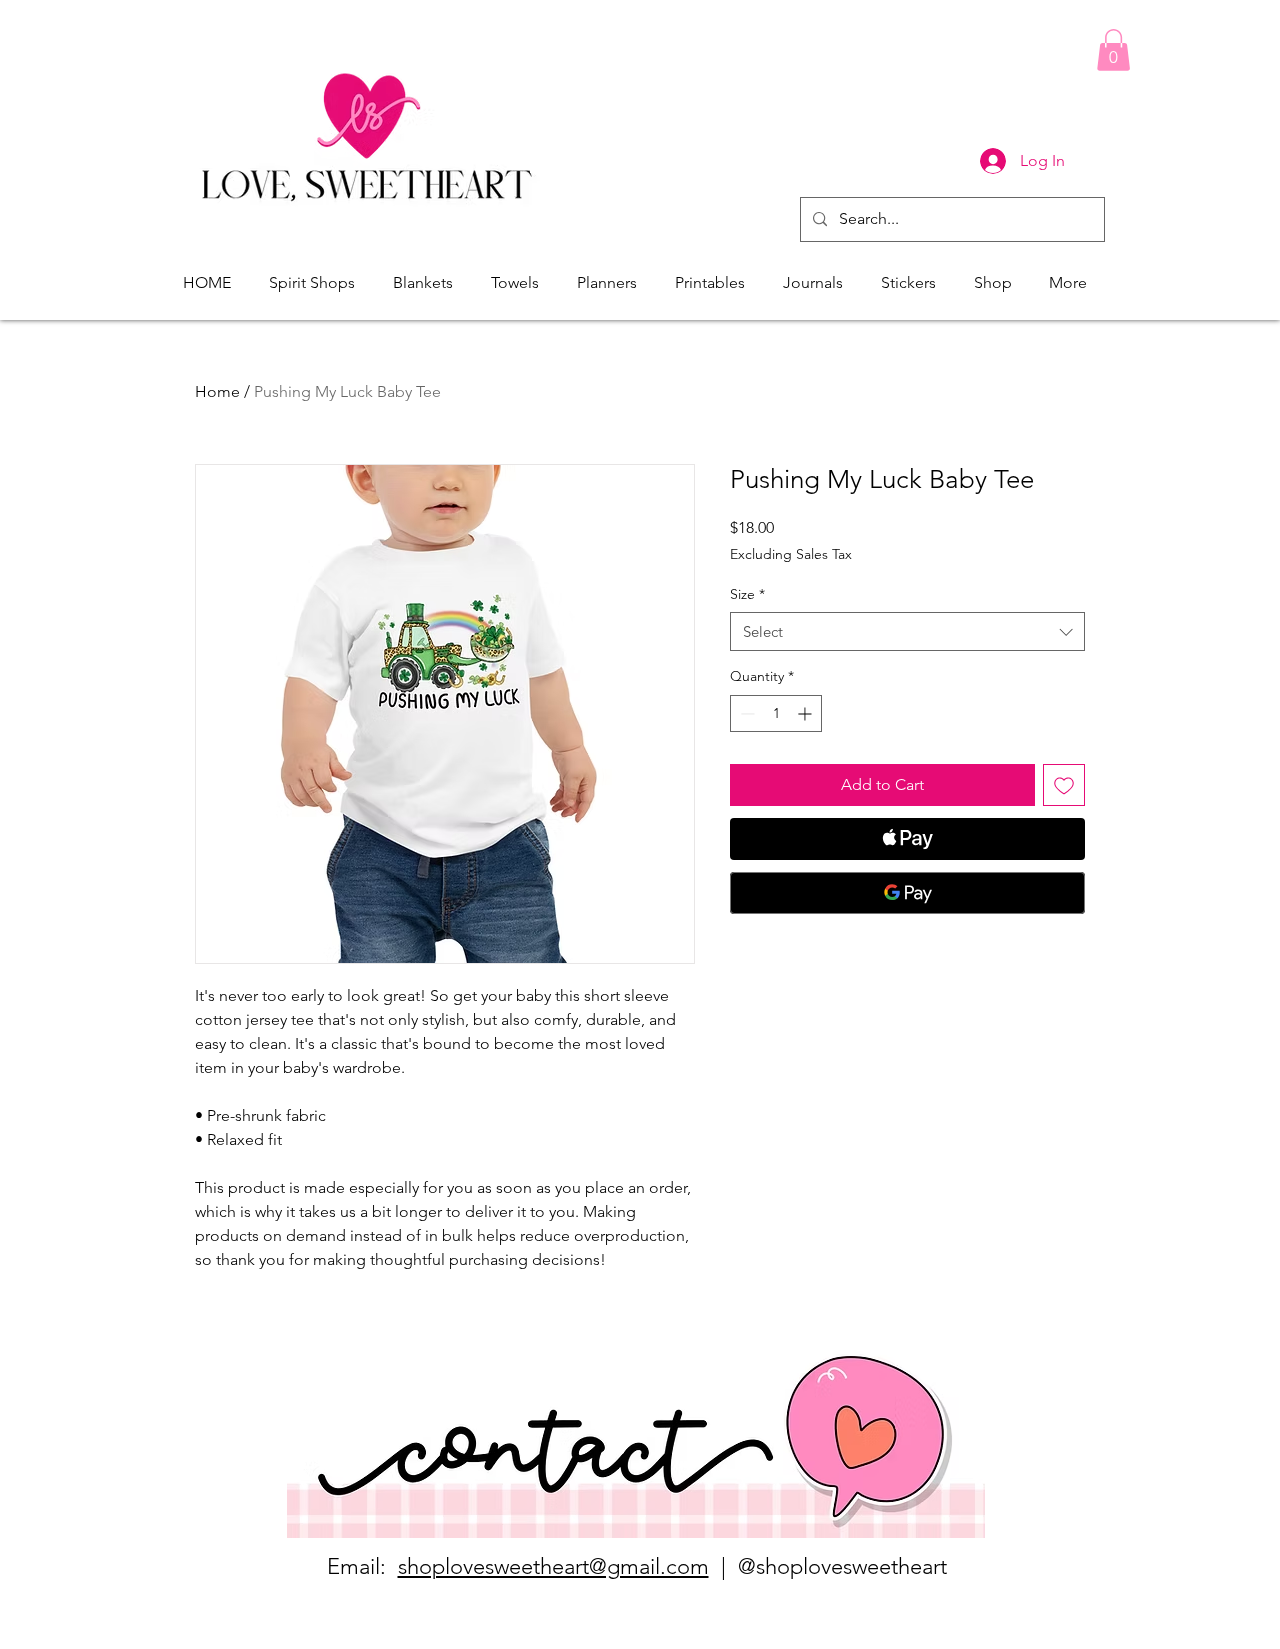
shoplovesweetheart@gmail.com (553, 1566)
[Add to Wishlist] (1064, 785)
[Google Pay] (907, 893)
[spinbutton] (776, 713)
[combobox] (907, 631)
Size (747, 594)
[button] (1113, 50)
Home (217, 391)
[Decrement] (745, 713)
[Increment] (806, 713)
